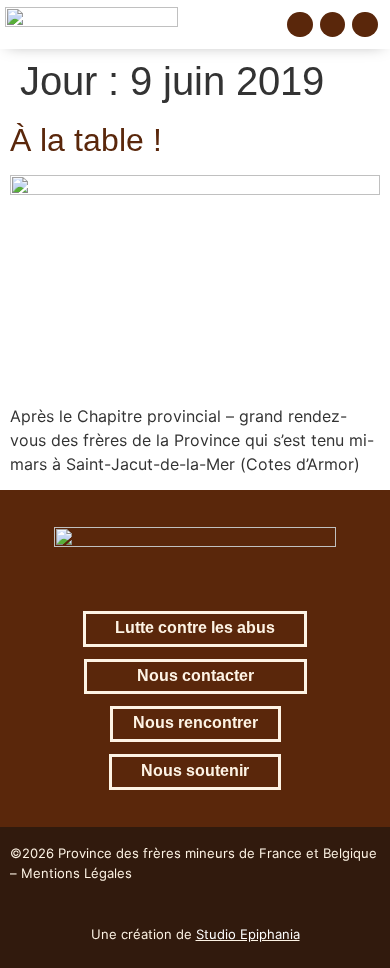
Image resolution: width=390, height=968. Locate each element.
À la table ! (86, 140)
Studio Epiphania (248, 934)
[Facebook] (300, 25)
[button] (257, 24)
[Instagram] (333, 25)
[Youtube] (365, 25)
